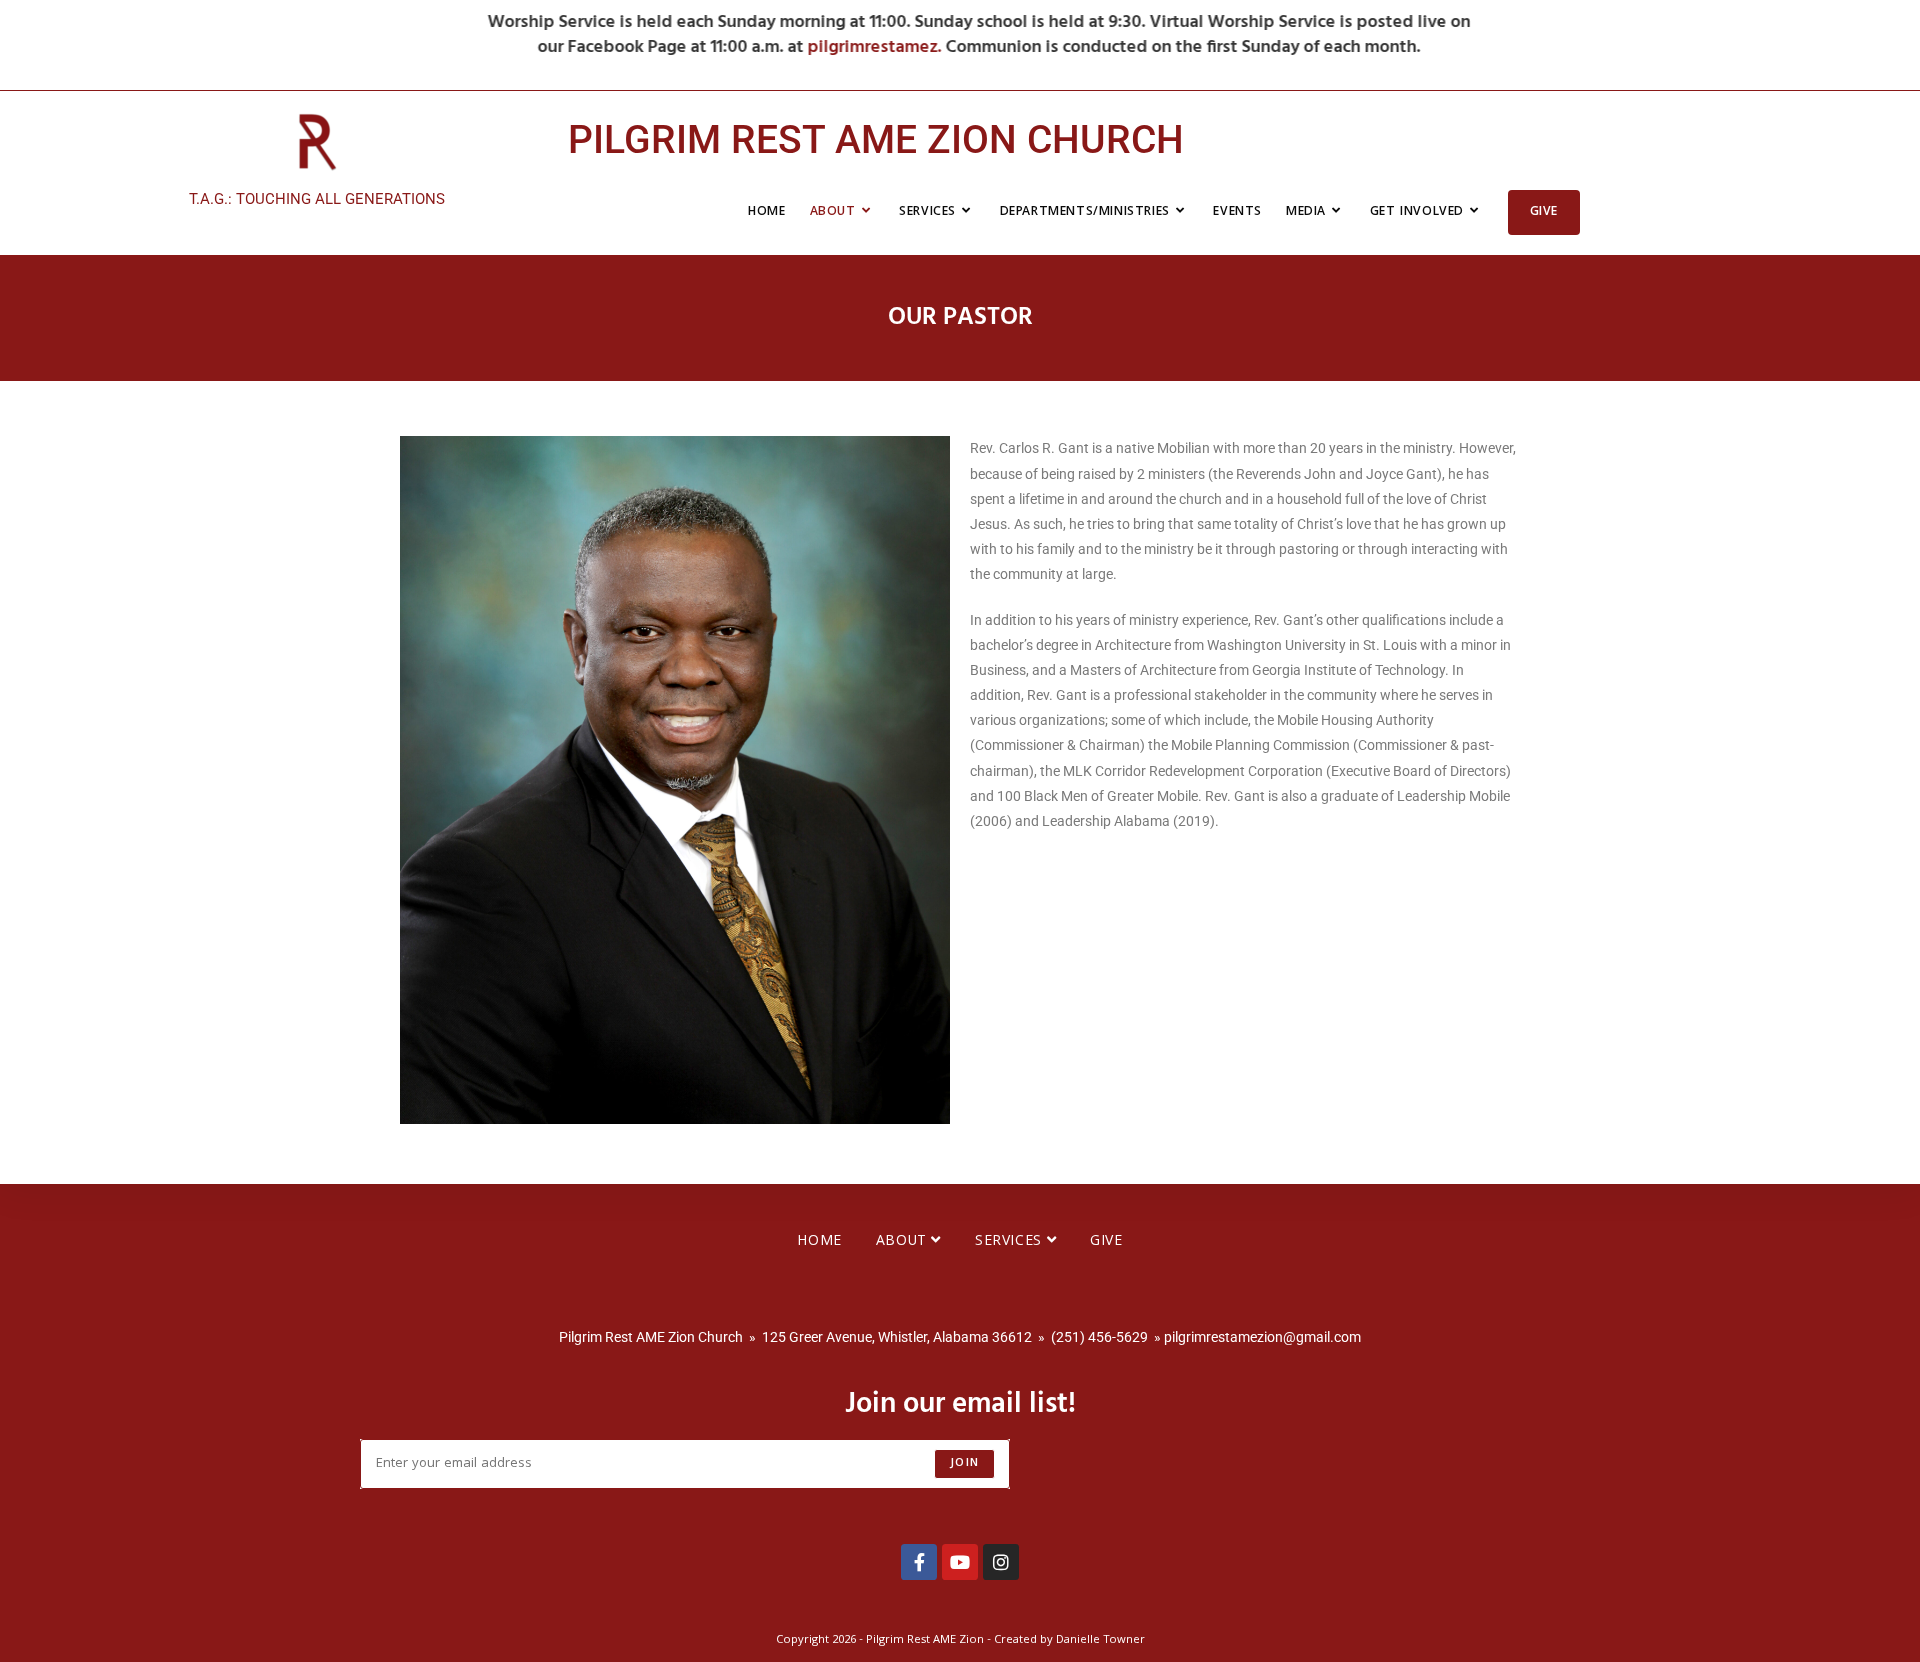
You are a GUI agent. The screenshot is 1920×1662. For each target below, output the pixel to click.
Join (964, 1463)
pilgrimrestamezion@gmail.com (1262, 1337)
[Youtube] (960, 1562)
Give (1106, 1242)
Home (819, 1242)
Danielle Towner (1100, 1640)
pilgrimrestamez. (858, 47)
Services (1010, 1242)
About (904, 1242)
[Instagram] (1001, 1562)
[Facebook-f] (919, 1562)
